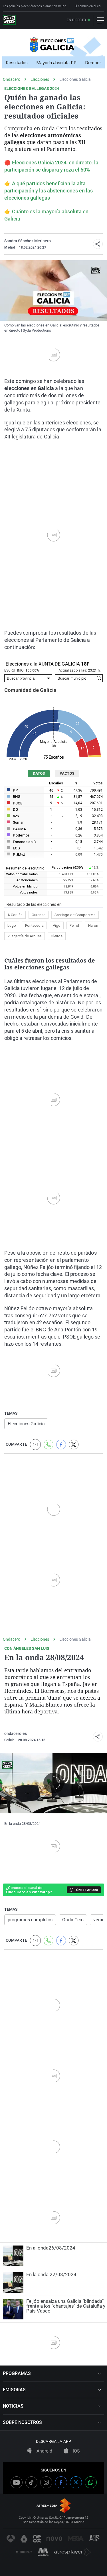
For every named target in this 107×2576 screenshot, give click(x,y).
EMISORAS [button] (14, 2390)
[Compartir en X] (74, 1445)
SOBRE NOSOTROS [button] (22, 2422)
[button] (98, 244)
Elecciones (40, 79)
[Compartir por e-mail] (35, 1445)
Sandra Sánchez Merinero (28, 241)
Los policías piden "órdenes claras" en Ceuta (35, 6)
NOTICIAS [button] (13, 2406)
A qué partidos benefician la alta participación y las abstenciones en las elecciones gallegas (49, 191)
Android (44, 2451)
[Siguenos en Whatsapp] (91, 2482)
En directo (76, 20)
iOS (76, 2451)
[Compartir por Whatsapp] (49, 1445)
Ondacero (12, 79)
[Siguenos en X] (76, 2482)
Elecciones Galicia (75, 79)
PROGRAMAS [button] (17, 2373)
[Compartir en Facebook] (61, 1445)
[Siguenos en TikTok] (31, 2482)
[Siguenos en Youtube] (17, 2482)
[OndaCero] (9, 20)
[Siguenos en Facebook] (61, 2482)
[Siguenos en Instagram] (46, 2482)
